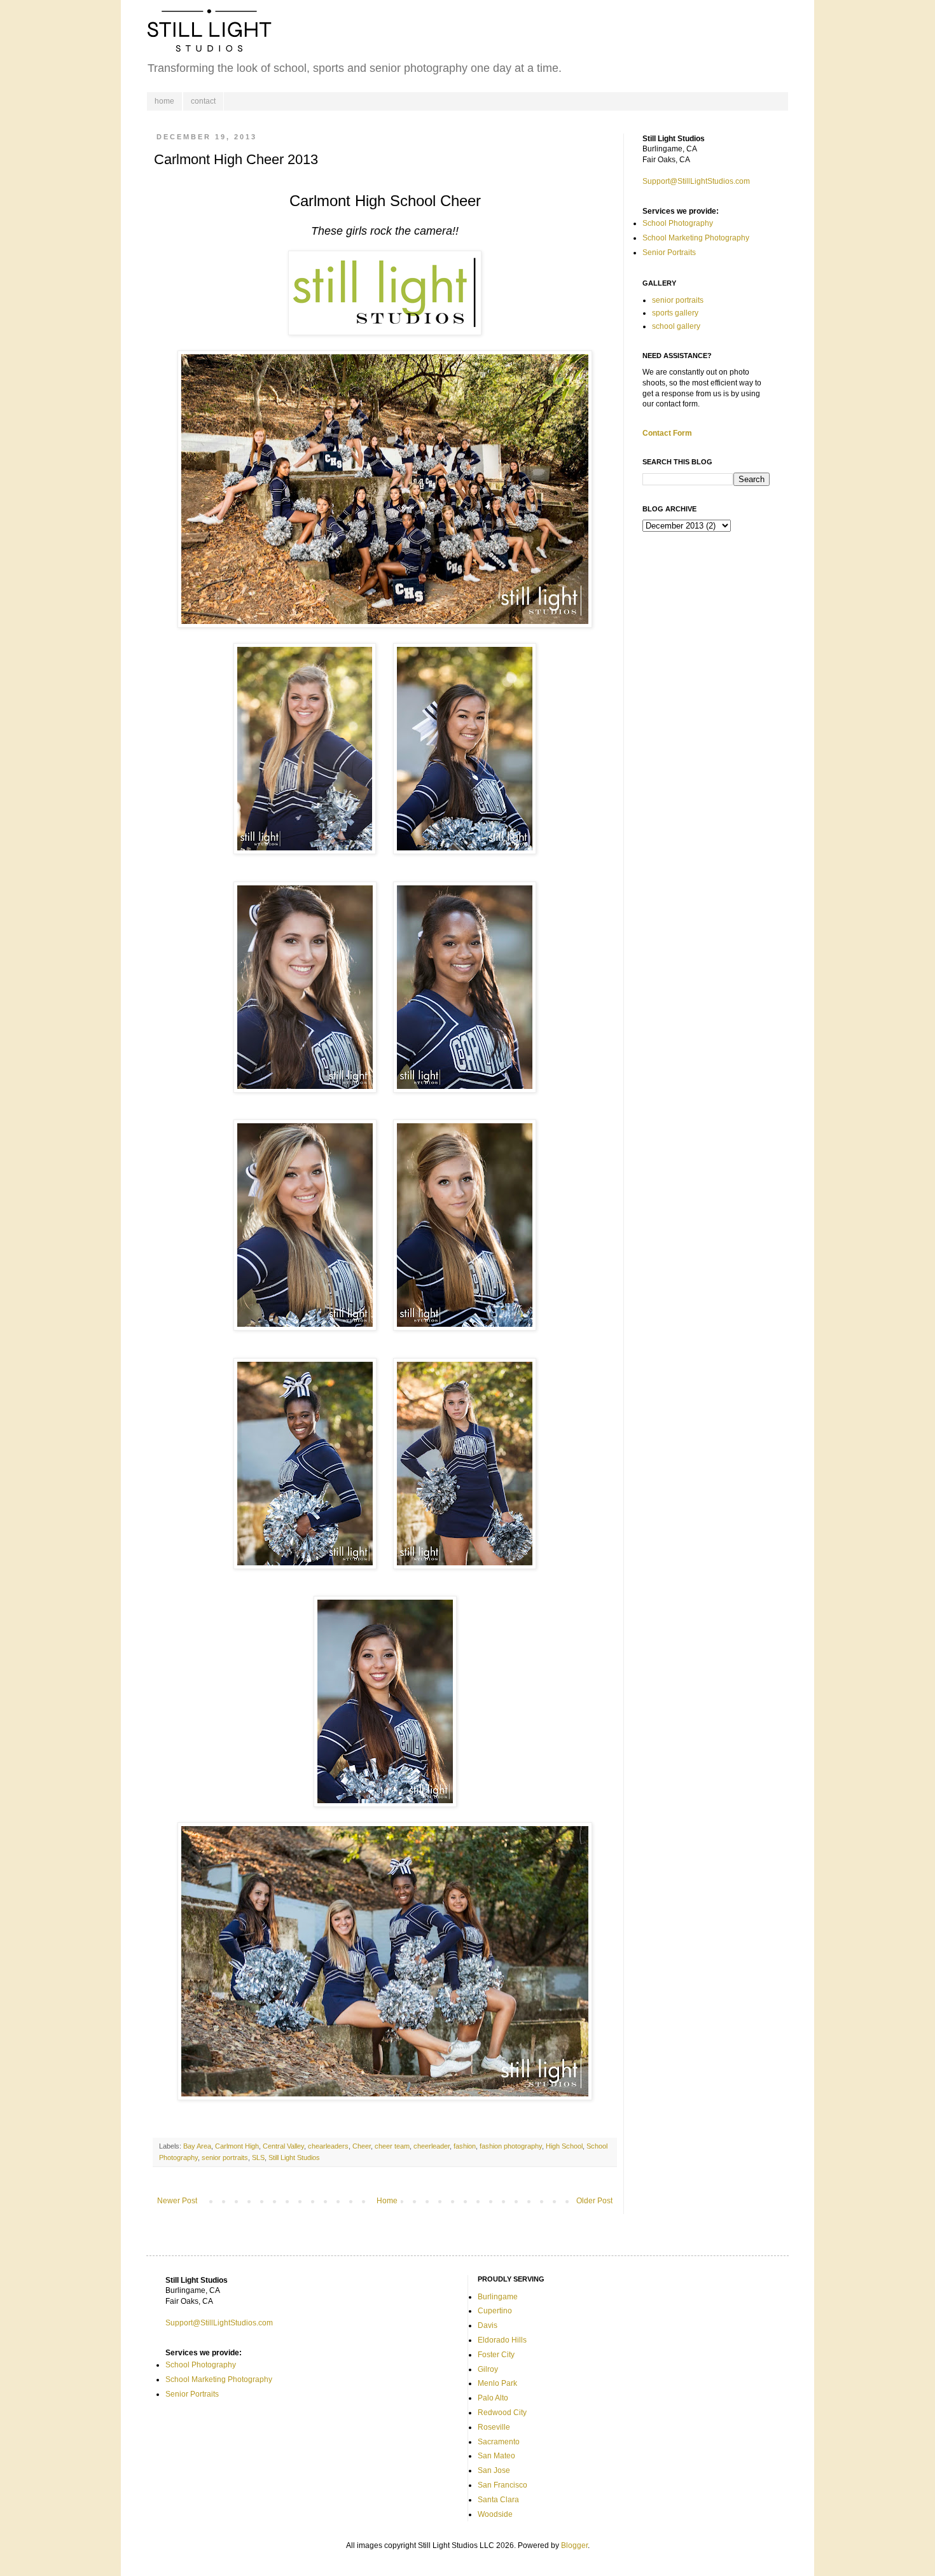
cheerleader (432, 2146)
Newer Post (177, 2201)
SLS (258, 2157)
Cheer (362, 2146)
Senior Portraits (669, 253)
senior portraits (225, 2157)
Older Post (594, 2201)
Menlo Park (497, 2383)
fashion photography (511, 2146)
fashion (465, 2146)
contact (203, 101)
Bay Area (197, 2146)
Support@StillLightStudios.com (696, 181)
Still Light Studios (294, 2157)
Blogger (574, 2545)
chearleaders (328, 2146)
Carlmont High (237, 2146)
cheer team (392, 2146)
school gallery (676, 326)
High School (564, 2146)
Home (387, 2201)
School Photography (678, 223)
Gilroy (488, 2369)
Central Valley (283, 2146)
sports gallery (675, 313)
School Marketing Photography (696, 238)
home (164, 101)
